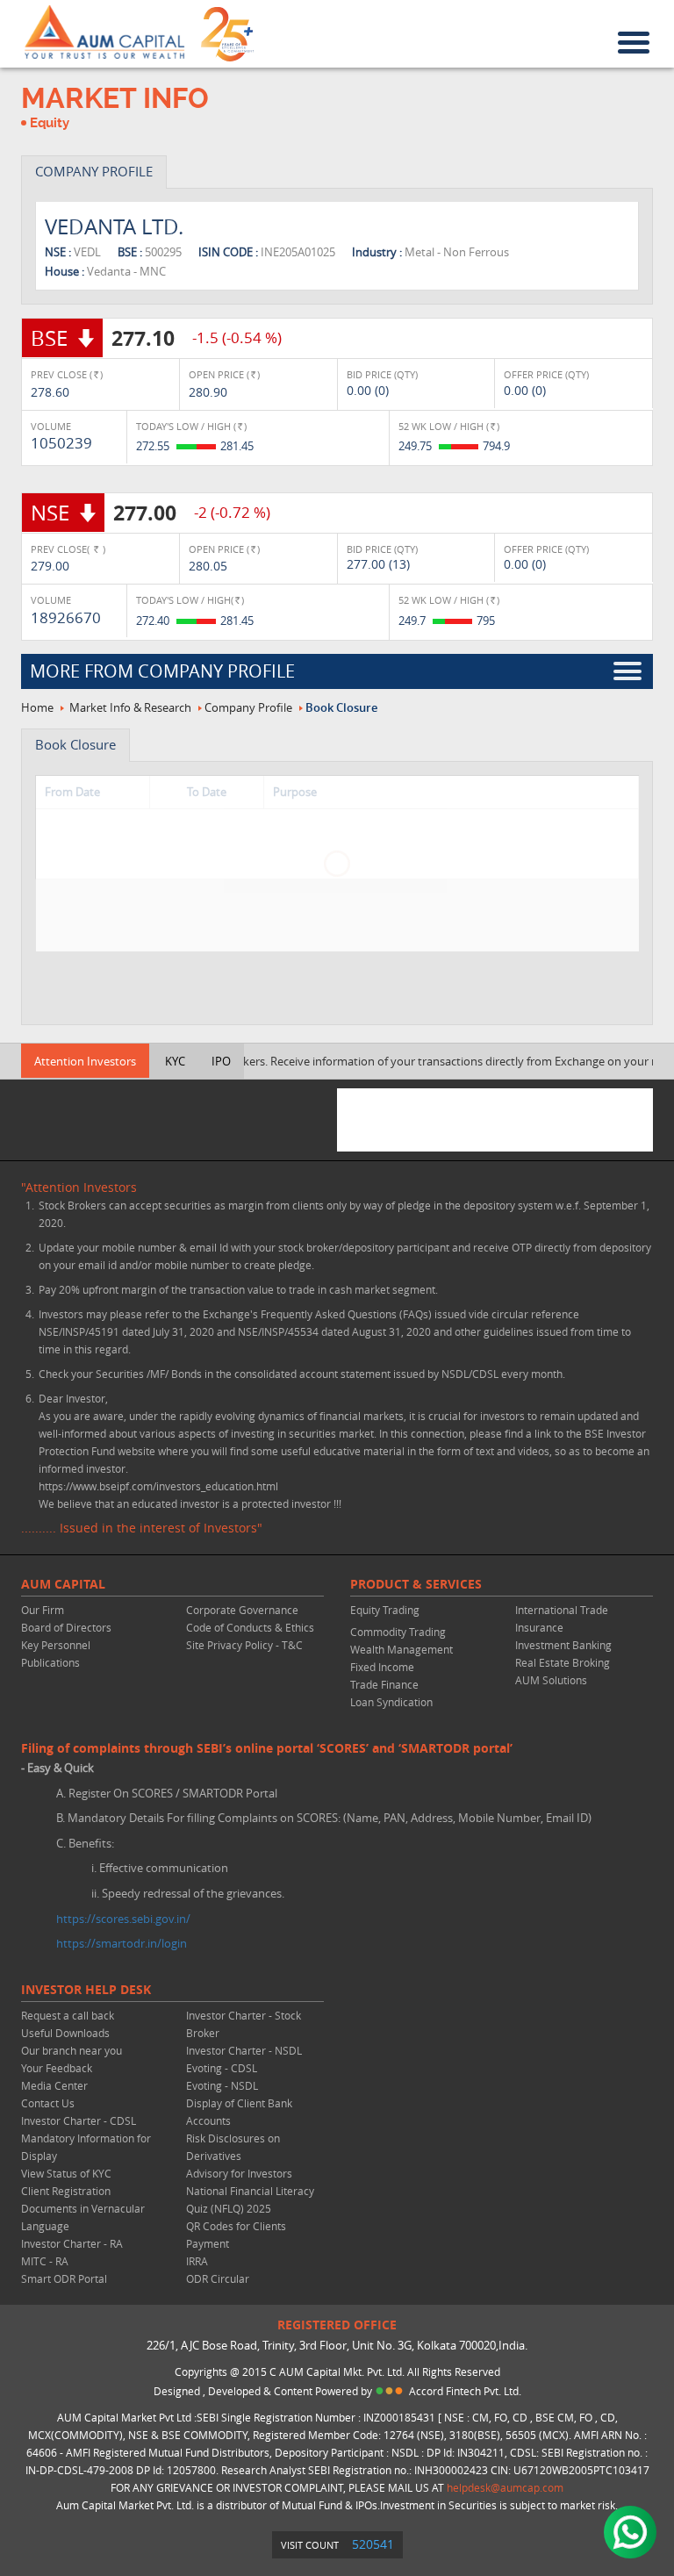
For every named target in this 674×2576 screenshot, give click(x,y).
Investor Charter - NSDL (244, 2050)
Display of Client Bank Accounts (239, 2112)
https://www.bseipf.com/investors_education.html (158, 1486)
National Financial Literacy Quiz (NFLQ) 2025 (250, 2199)
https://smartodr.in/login (122, 1943)
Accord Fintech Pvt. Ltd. (465, 2391)
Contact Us (48, 2103)
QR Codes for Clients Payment (236, 2235)
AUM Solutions (551, 1680)
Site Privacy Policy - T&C (244, 1645)
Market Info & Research (130, 707)
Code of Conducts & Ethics (250, 1627)
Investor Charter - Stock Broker (244, 2024)
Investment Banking (563, 1645)
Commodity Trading (398, 1632)
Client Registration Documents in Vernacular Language (83, 2208)
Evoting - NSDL (222, 2085)
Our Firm (43, 1610)
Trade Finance (384, 1684)
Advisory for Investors (239, 2173)
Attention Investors (85, 1061)
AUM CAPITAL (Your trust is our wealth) (104, 32)
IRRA (197, 2261)
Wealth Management (402, 1649)
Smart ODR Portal (64, 2278)
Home (37, 707)
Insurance (539, 1627)
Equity (50, 123)
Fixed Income (382, 1667)
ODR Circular (218, 2278)
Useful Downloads (65, 2033)
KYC (175, 1061)
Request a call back (68, 2015)
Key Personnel (56, 1645)
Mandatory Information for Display (86, 2147)
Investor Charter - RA (72, 2243)
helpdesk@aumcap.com (505, 2487)
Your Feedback (57, 2068)
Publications (50, 1662)
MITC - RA (45, 2261)
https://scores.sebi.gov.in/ (123, 1919)
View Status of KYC (66, 2173)
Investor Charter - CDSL (79, 2120)
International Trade (562, 1610)
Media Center (54, 2085)
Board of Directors (66, 1627)
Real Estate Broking (563, 1662)
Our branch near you (72, 2050)
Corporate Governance (242, 1610)
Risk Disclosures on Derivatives (233, 2147)
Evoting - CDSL (222, 2068)
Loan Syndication (391, 1702)
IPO (221, 1061)
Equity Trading (385, 1610)
